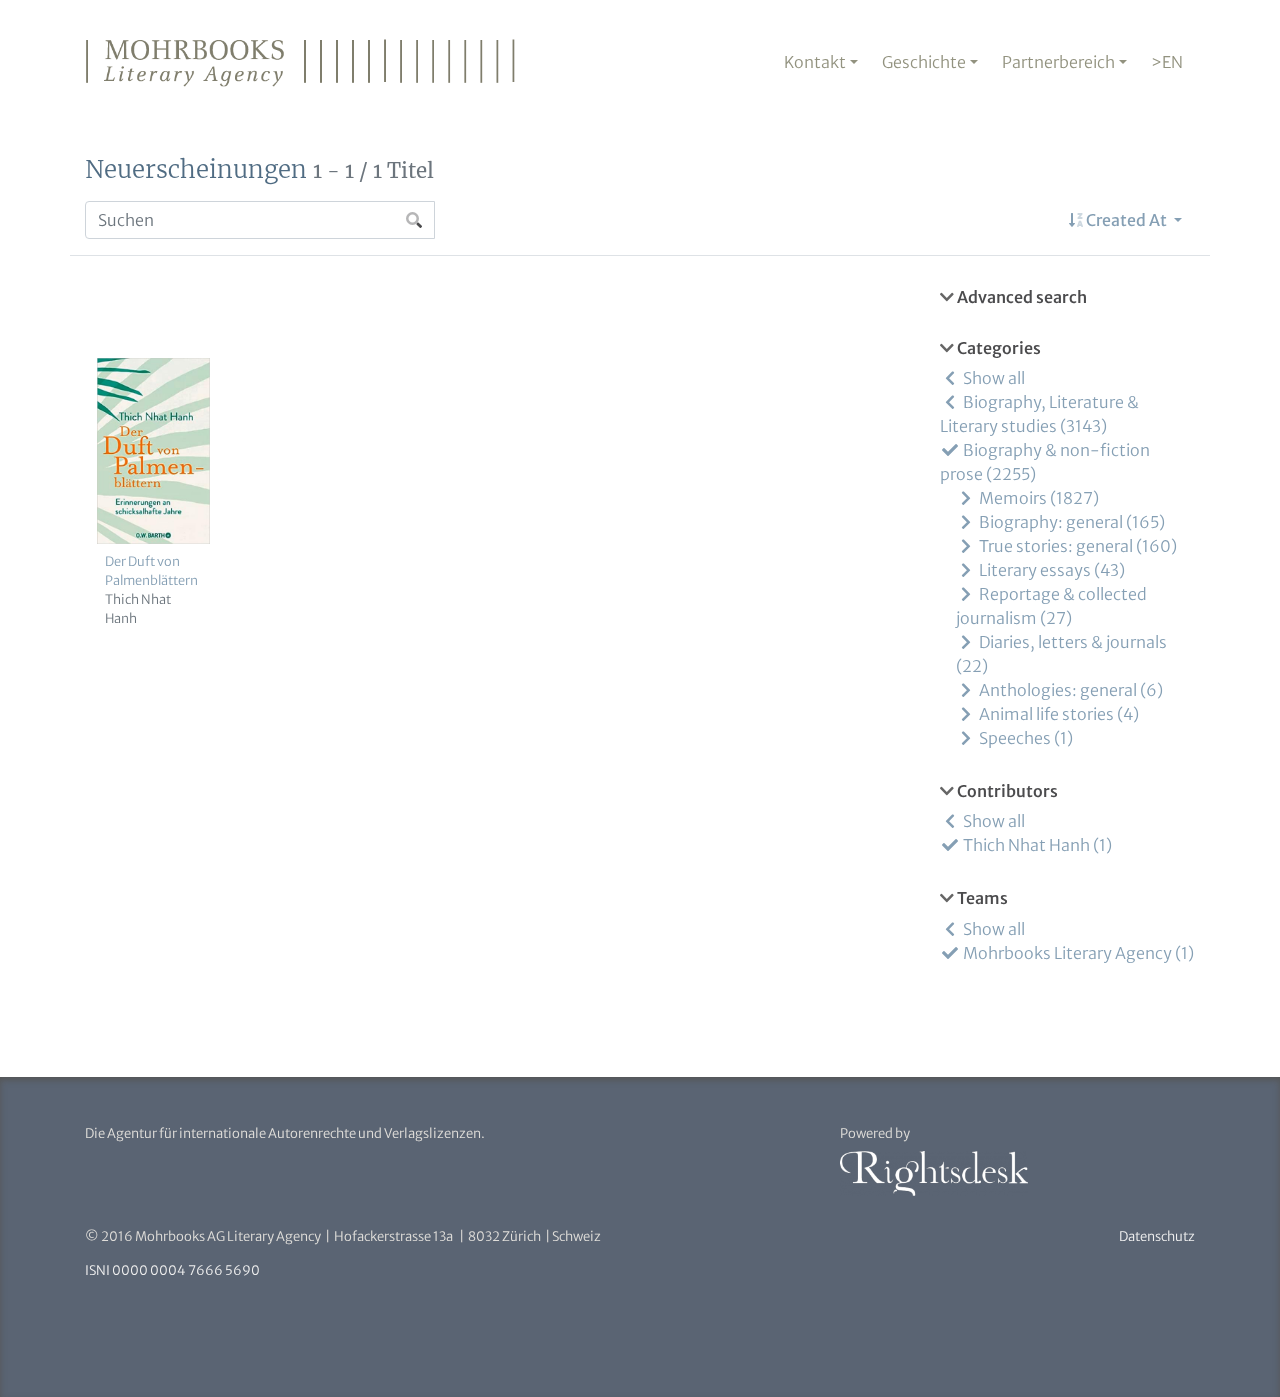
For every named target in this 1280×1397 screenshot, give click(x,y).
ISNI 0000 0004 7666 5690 (172, 1270)
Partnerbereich (1058, 62)
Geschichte (924, 62)
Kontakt (815, 62)
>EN (1167, 62)
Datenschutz (1157, 1236)
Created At (1126, 220)
